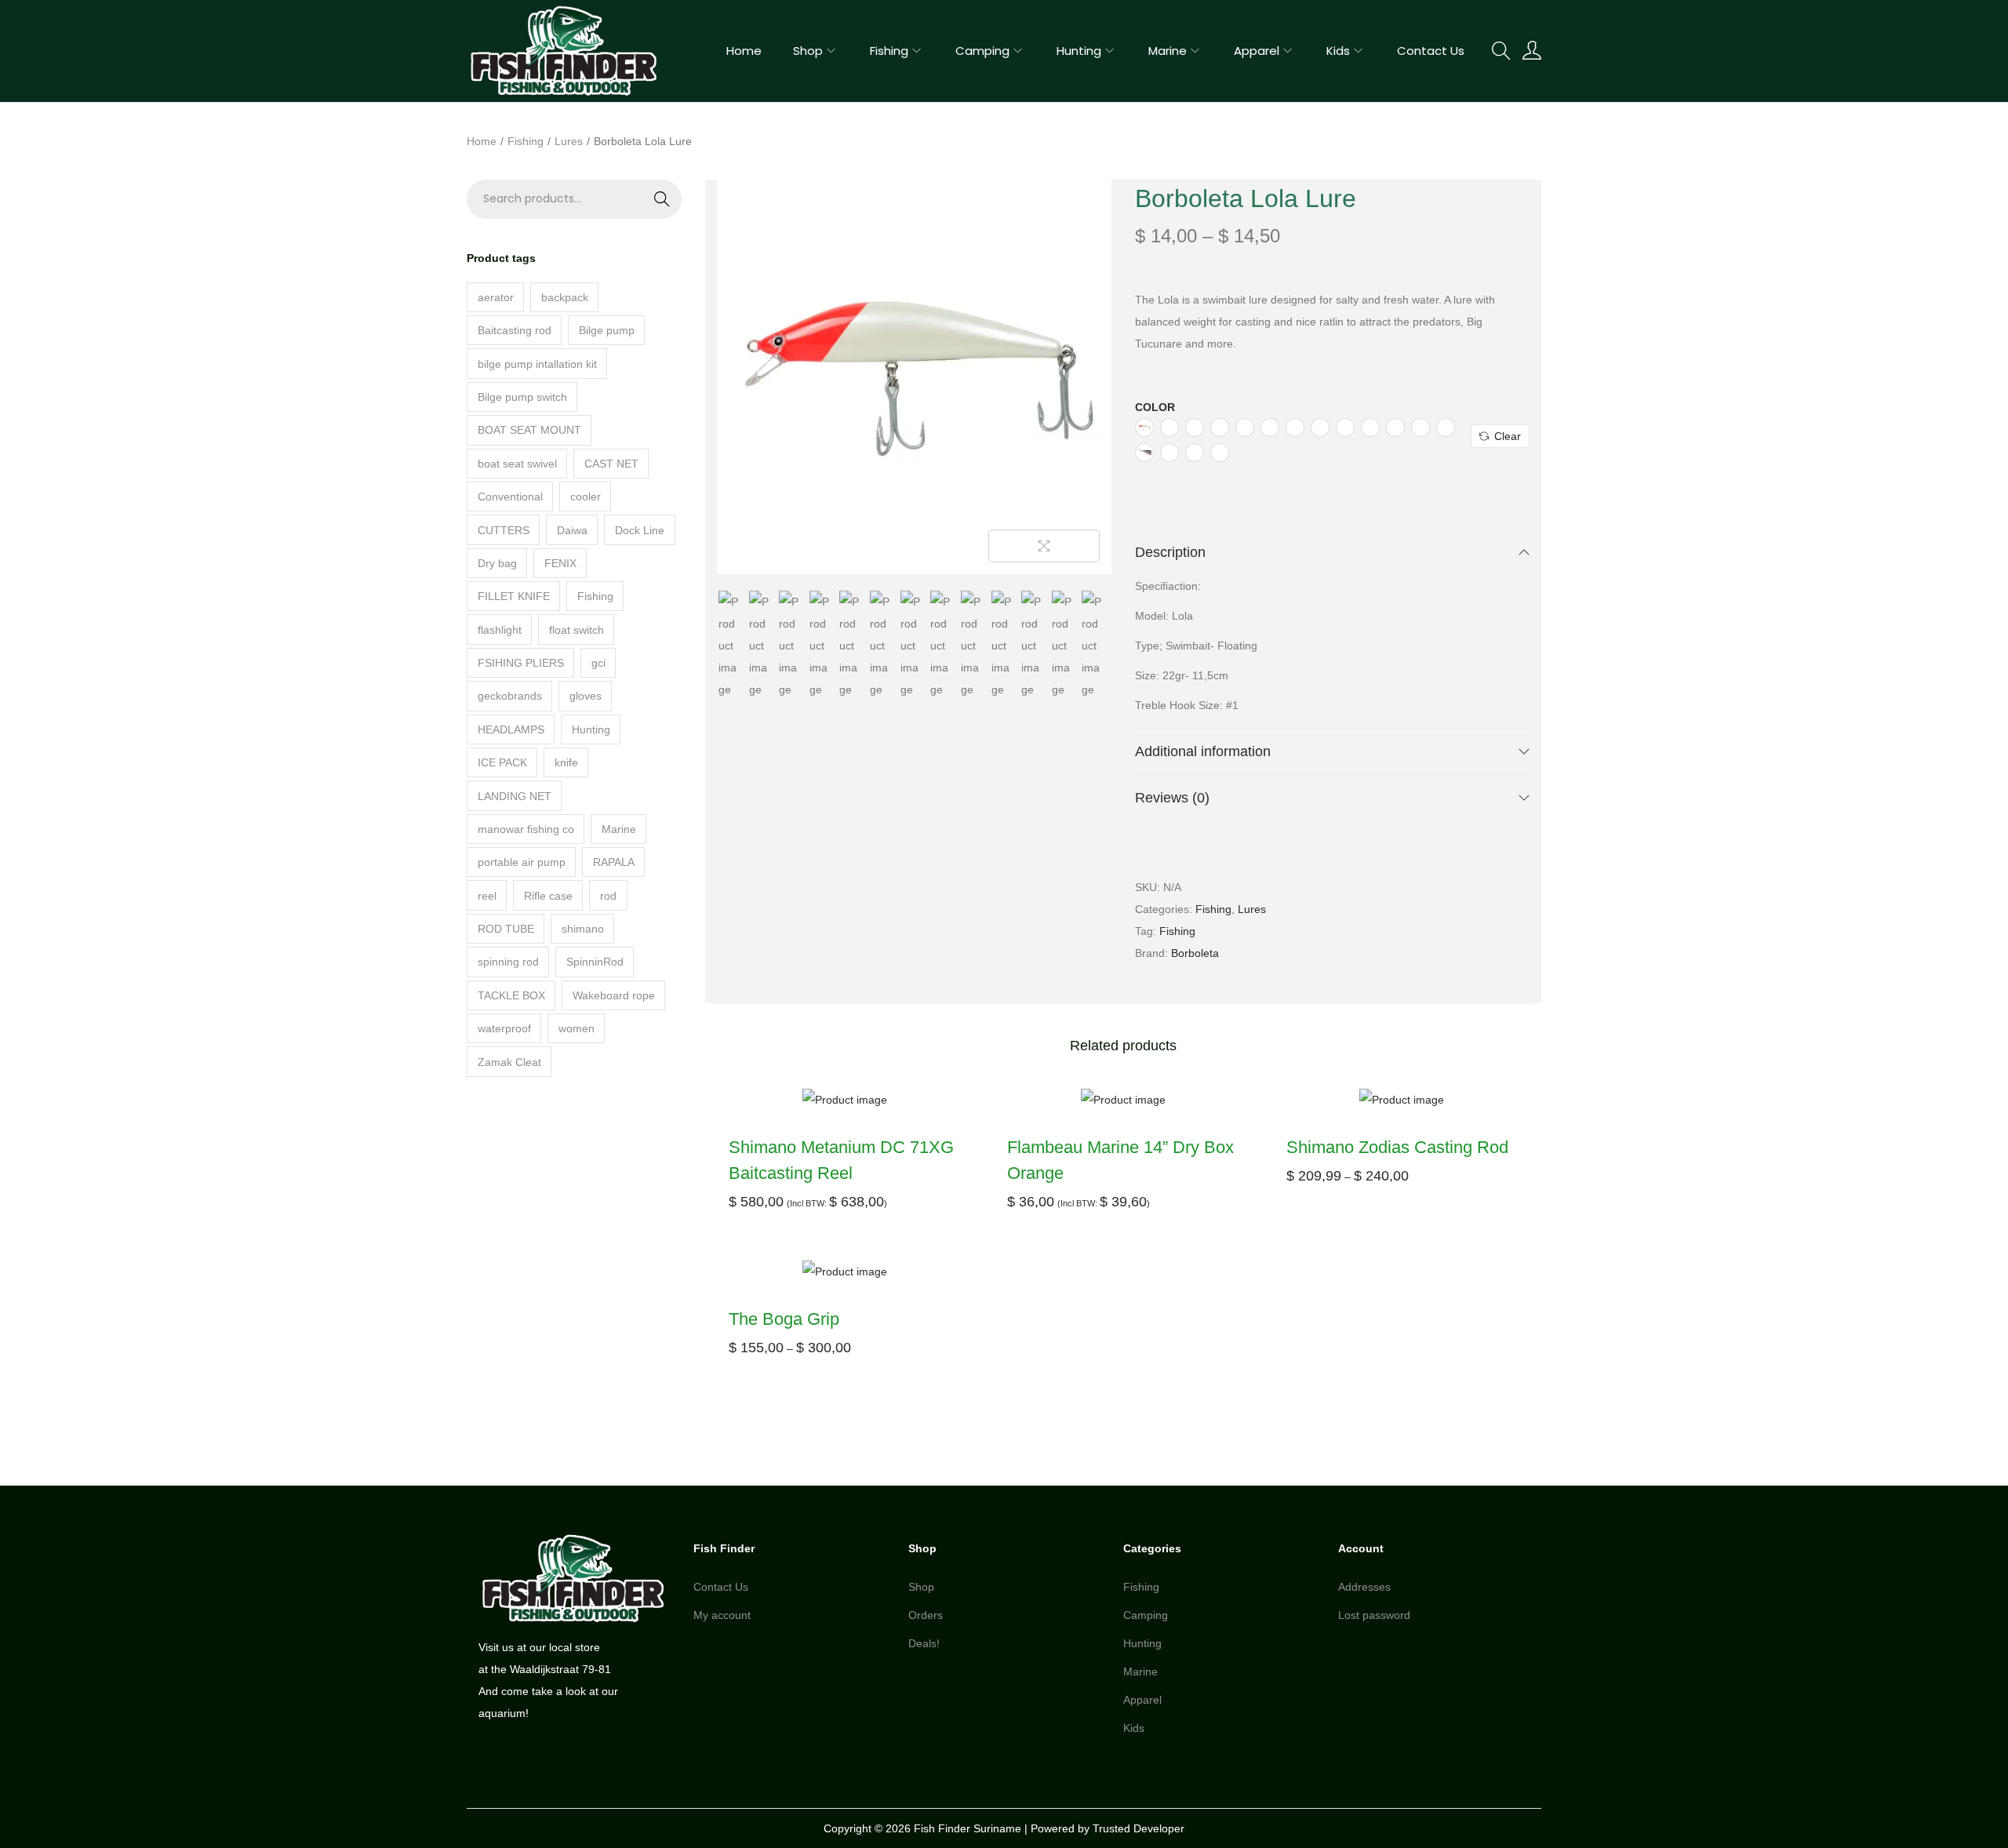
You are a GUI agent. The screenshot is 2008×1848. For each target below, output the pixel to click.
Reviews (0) (1172, 798)
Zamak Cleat (509, 1062)
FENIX (560, 563)
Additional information (1203, 751)
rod (608, 896)
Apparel (1142, 1700)
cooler (586, 497)
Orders (926, 1615)
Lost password (1374, 1615)
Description (1170, 552)
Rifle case (548, 896)
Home (482, 141)
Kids (1134, 1728)
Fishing (526, 141)
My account (722, 1615)
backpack (565, 297)
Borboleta (1195, 953)
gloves (586, 696)
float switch (577, 630)
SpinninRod (595, 962)
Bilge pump (607, 330)
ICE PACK (502, 762)
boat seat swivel (517, 464)
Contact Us (721, 1587)
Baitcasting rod (515, 330)
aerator (496, 297)
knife (566, 762)
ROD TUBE (506, 929)
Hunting (591, 729)
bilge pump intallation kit (537, 364)
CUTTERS (504, 530)
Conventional (510, 497)
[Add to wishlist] (1084, 207)
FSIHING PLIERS (521, 663)
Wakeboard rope (614, 995)
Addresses (1364, 1587)
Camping (1146, 1615)
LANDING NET (515, 796)
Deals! (924, 1643)
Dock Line (640, 530)
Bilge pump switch (522, 397)
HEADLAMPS (511, 729)
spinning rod (508, 962)
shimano (583, 929)
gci (598, 663)
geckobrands (510, 696)
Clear (1508, 436)
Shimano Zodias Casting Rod (1397, 1147)
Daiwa (572, 530)
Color (1155, 407)
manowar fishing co (526, 829)
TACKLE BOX (511, 995)
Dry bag (497, 563)
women (577, 1028)
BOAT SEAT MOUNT (529, 430)
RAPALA (614, 862)
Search (630, 209)
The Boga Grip (784, 1319)
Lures (569, 141)
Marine (619, 829)
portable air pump (522, 862)
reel (487, 896)
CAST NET (611, 464)
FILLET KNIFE (514, 596)
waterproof (504, 1028)
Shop (921, 1587)
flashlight (500, 630)
